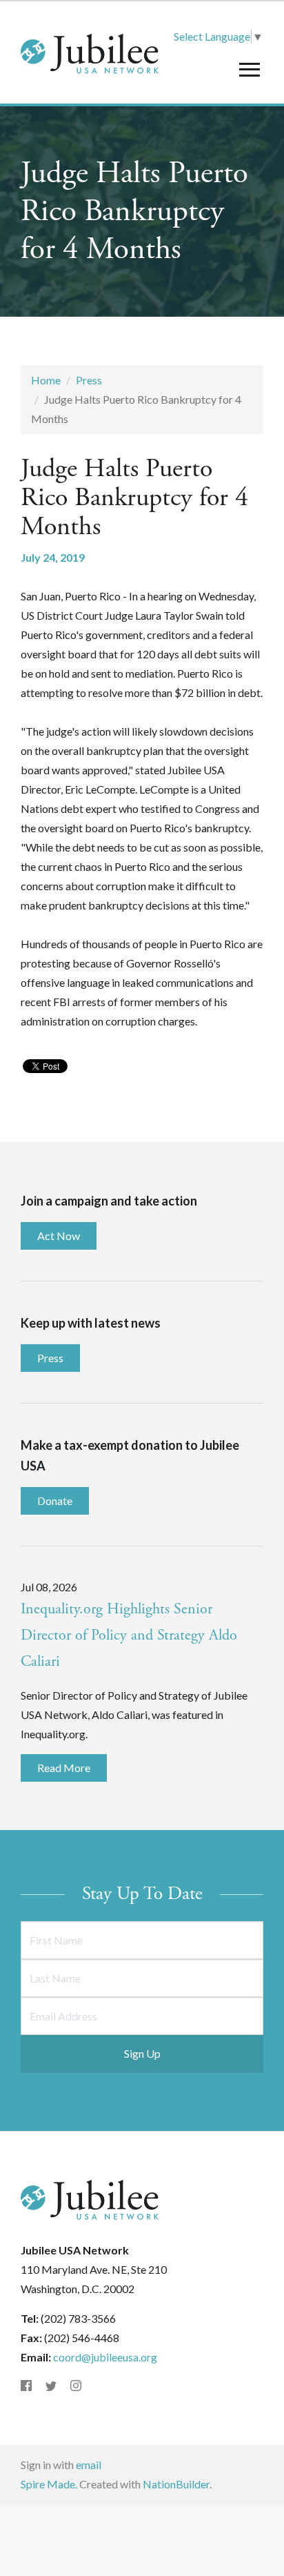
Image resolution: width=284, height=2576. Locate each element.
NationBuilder (176, 2484)
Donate (55, 1501)
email (89, 2465)
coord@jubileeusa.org (105, 2357)
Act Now (59, 1236)
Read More (64, 1768)
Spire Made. (49, 2484)
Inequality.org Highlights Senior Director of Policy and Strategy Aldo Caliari (129, 1635)
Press (89, 380)
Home (46, 380)
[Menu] (249, 69)
